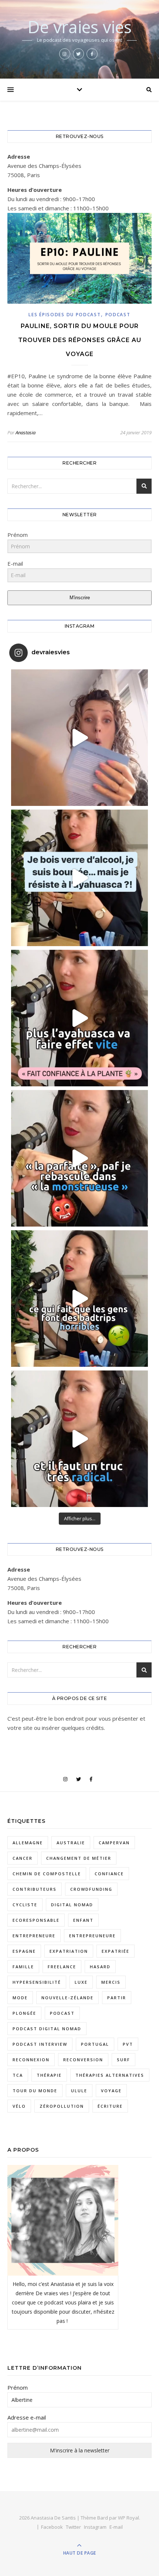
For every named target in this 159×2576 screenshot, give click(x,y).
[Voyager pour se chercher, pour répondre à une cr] (79, 1439)
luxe (81, 1982)
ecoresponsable (36, 1920)
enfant (83, 1920)
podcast (62, 2013)
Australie (71, 1843)
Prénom (18, 2387)
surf (124, 2060)
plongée (24, 2013)
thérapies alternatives (110, 2075)
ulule (79, 2091)
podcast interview (40, 2044)
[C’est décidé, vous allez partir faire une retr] (79, 1299)
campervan (114, 1843)
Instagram (95, 2527)
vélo (19, 2106)
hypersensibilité (37, 1982)
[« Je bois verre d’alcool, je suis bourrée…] (79, 878)
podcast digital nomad (47, 2029)
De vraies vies (80, 27)
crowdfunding (91, 1889)
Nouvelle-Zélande (67, 1998)
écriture (110, 2106)
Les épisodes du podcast (65, 315)
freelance (62, 1967)
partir (117, 1998)
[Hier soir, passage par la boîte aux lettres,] (79, 738)
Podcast (118, 315)
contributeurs (35, 1889)
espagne (24, 1951)
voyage (111, 2091)
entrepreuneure (92, 1936)
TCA (18, 2075)
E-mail (116, 2527)
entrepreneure (34, 1936)
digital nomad (72, 1905)
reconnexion (31, 2060)
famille (23, 1967)
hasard (100, 1967)
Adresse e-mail (27, 2417)
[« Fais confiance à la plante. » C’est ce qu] (79, 1018)
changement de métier (79, 1858)
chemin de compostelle (47, 1874)
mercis (111, 1982)
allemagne (28, 1843)
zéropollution (62, 2106)
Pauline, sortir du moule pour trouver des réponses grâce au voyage (80, 340)
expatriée (116, 1951)
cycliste (25, 1905)
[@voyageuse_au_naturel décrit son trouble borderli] (79, 1158)
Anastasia (26, 432)
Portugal (95, 2044)
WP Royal (128, 2518)
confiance (109, 1874)
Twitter (73, 2527)
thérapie (49, 2075)
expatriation (69, 1951)
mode (20, 1998)
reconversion (83, 2060)
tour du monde (35, 2091)
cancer (23, 1858)
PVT (128, 2044)
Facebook (52, 2527)
